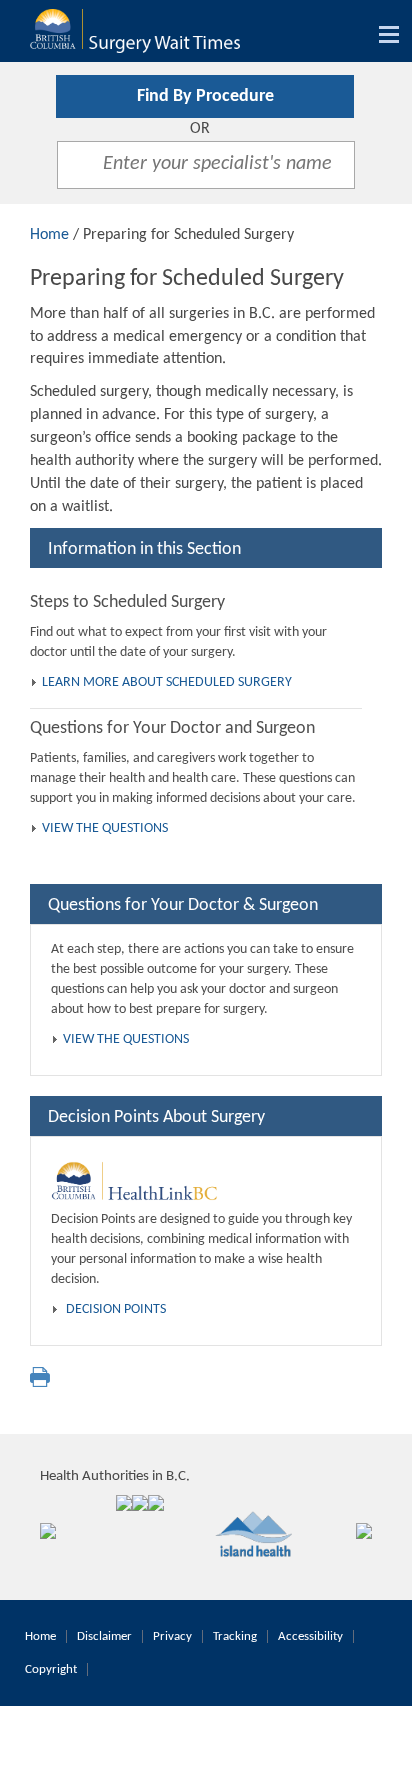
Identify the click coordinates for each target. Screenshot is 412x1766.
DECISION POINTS (116, 1309)
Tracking (235, 1636)
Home (49, 235)
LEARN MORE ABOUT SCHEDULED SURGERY (167, 682)
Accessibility (310, 1636)
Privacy (172, 1636)
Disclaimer (104, 1636)
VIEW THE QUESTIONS (105, 828)
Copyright (51, 1669)
